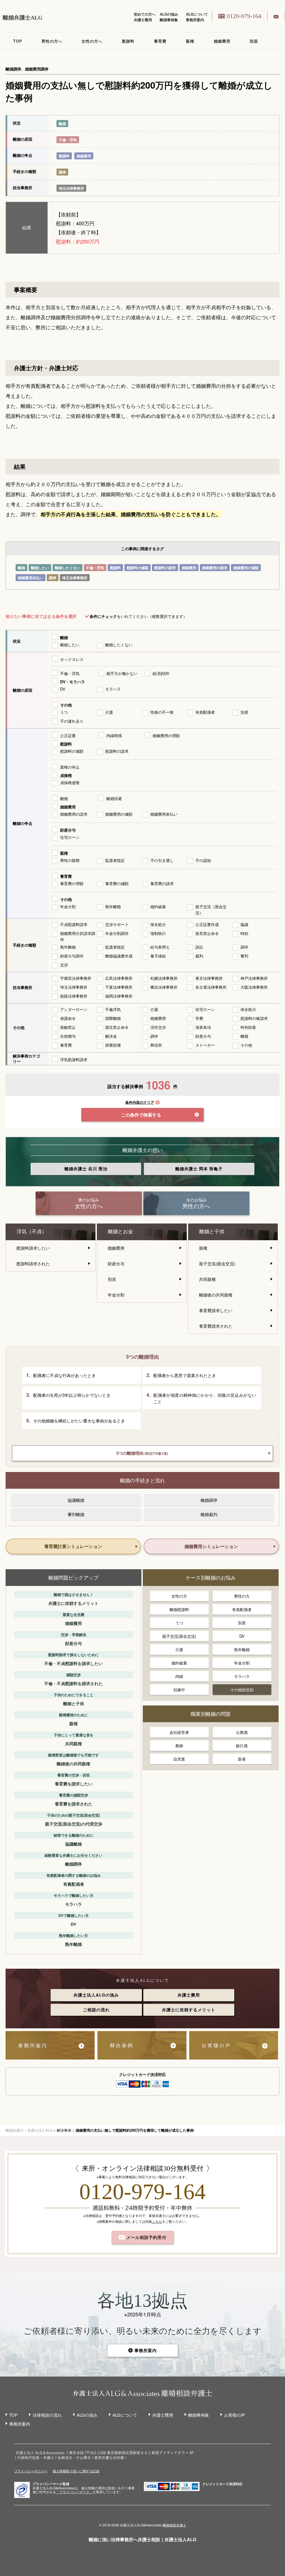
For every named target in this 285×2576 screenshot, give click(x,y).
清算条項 (203, 1027)
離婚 (62, 124)
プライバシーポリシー (31, 2471)
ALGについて (197, 14)
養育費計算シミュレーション (73, 1546)
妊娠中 (179, 1690)
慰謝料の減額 (137, 568)
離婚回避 (114, 798)
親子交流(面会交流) (217, 1263)
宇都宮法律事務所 (76, 978)
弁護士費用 (143, 20)
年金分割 (68, 906)
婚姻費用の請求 (215, 568)
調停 (62, 172)
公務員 (242, 1732)
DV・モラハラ (73, 682)
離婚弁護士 (86, 1169)
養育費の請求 (162, 883)
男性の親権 (70, 860)
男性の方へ (52, 41)
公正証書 (68, 735)
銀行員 (242, 1746)
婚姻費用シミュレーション (211, 1546)
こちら (157, 2221)
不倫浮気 (113, 1009)
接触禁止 (68, 1027)
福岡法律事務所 (119, 996)
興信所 (156, 1045)
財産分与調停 (72, 956)
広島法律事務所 (119, 978)
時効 (244, 933)
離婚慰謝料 (179, 1609)
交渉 (64, 965)
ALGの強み (169, 14)
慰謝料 (128, 41)
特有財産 (248, 1027)
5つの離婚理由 (142, 1453)
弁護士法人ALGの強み (96, 1995)
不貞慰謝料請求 (74, 924)
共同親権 (207, 1279)
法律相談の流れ (47, 2415)
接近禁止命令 (117, 1027)
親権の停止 (70, 767)
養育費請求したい (216, 1310)
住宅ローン (70, 837)
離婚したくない (67, 568)
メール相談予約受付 (146, 2237)
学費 (199, 1018)
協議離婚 (76, 1500)
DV (63, 689)
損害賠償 (113, 1045)
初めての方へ (145, 14)
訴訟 (199, 947)
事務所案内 (195, 20)
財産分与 (68, 830)
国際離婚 (113, 1018)
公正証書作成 (207, 924)
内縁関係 (114, 735)
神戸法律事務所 (254, 978)
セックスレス (72, 659)
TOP (18, 41)
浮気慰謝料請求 (74, 1059)
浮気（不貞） (32, 1232)
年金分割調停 (117, 933)
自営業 (179, 1759)
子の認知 (203, 860)
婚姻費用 (222, 41)
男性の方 (242, 1596)
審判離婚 (76, 1514)
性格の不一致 (162, 712)
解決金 (111, 1036)
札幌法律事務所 (164, 978)
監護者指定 (115, 860)
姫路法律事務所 (74, 996)
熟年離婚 (113, 906)
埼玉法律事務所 (71, 188)
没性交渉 (158, 1027)
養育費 (160, 41)
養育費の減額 (117, 883)
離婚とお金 (121, 1232)
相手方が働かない (122, 673)
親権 (190, 41)
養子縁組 (158, 956)
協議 (244, 924)
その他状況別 (242, 1690)
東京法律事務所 (209, 978)
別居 (254, 41)
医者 (242, 1759)
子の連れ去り (72, 721)
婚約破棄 (158, 906)
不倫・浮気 (68, 140)
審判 (244, 956)
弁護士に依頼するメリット (189, 2010)
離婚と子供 (212, 1232)
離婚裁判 (209, 1514)
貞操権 (66, 775)
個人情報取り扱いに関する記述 (76, 2471)
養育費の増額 (72, 883)
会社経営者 (179, 1732)
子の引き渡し (162, 860)
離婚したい (40, 568)
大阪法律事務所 (254, 987)
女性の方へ (92, 41)
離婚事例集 (169, 20)
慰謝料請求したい (33, 1248)
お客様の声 (234, 2415)
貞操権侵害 (70, 783)
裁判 (199, 956)
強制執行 (158, 933)
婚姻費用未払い (30, 578)
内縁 (179, 1676)
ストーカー (205, 1045)
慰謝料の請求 (165, 568)
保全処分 (158, 924)
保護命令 (68, 1018)
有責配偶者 (205, 712)
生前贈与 (68, 1036)
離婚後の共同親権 (216, 1295)
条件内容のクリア (140, 1102)
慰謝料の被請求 (254, 1018)
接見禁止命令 (207, 933)
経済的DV (161, 673)
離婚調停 (209, 1500)
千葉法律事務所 (119, 987)
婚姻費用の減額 (246, 568)
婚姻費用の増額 (166, 735)
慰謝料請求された (33, 1263)
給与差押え (160, 947)
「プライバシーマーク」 (74, 2492)
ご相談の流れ (96, 2010)
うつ (64, 712)
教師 (179, 1746)
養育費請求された (216, 1326)
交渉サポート (117, 924)
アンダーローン (74, 1009)
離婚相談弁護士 (175, 2525)
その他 (66, 705)
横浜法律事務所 (164, 987)
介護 (109, 712)
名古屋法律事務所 (211, 987)
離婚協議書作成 (119, 956)
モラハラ (113, 689)
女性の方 (179, 1596)
